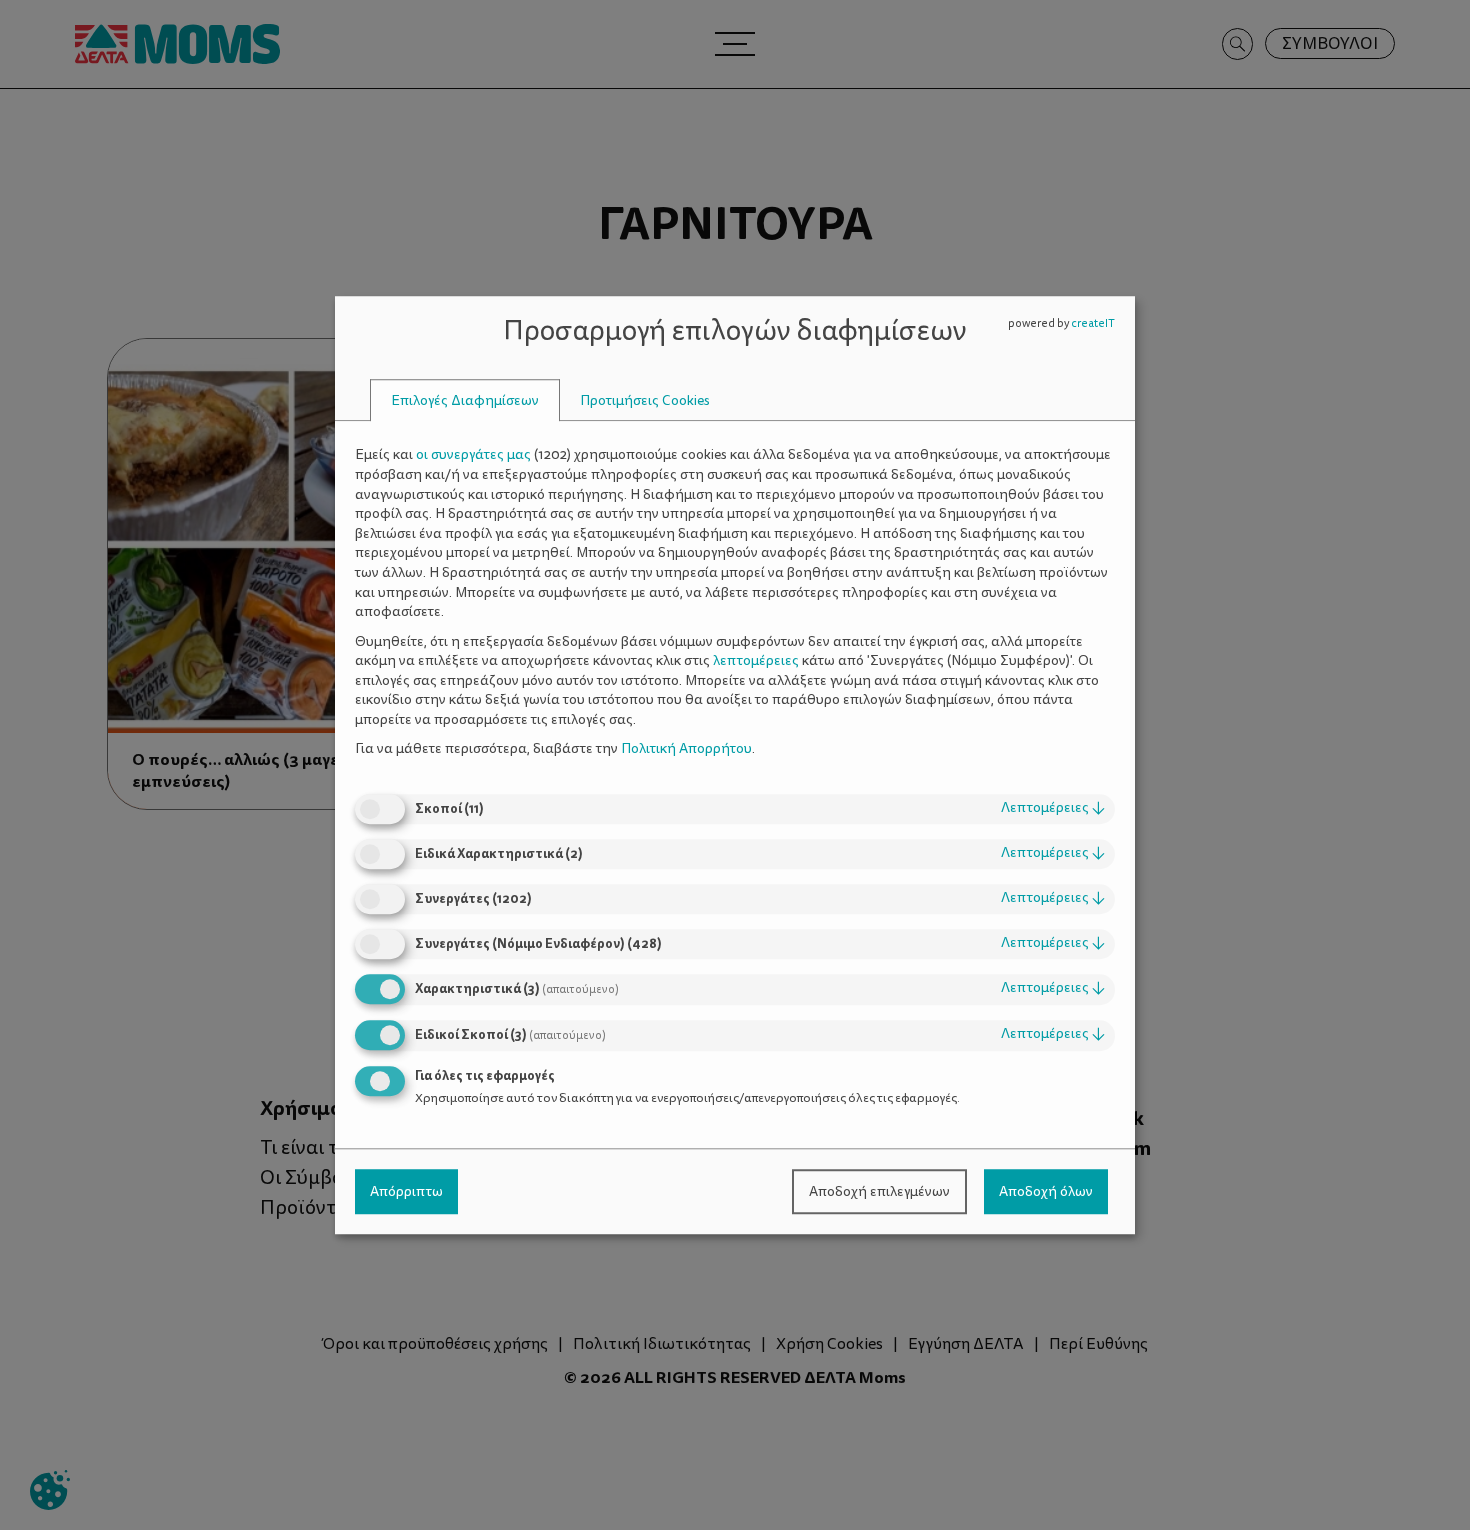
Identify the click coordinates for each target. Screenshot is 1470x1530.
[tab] (465, 400)
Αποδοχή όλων (1046, 1191)
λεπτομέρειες (1053, 807)
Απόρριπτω (406, 1191)
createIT (1093, 323)
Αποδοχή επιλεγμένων (879, 1191)
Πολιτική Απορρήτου (686, 749)
